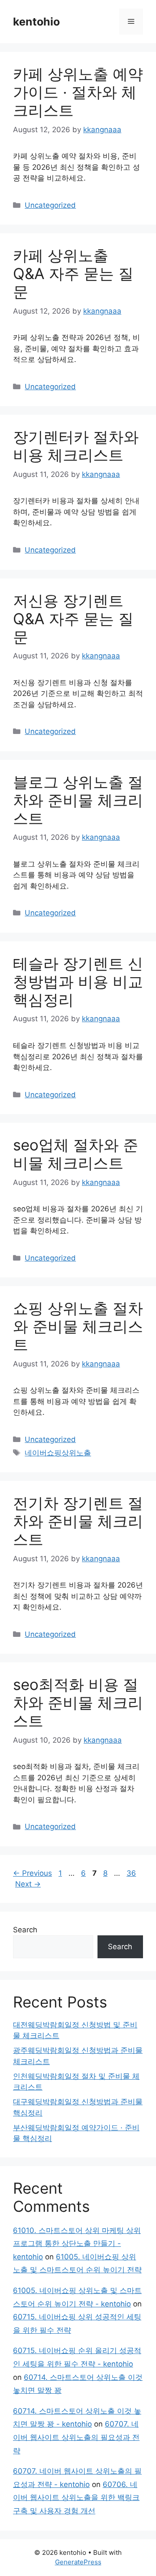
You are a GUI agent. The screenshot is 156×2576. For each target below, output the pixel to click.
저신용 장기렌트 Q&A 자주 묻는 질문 (73, 619)
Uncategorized (50, 205)
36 (132, 1873)
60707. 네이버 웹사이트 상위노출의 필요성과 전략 (76, 2437)
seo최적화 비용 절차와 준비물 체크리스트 (78, 1703)
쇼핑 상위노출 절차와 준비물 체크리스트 (78, 1326)
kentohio (36, 22)
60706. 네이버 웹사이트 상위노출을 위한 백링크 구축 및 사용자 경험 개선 (76, 2498)
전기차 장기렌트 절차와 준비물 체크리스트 (78, 1521)
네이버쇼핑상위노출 (58, 1453)
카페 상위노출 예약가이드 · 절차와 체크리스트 (78, 92)
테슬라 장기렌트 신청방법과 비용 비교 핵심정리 (78, 981)
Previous (32, 1873)
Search (25, 1930)
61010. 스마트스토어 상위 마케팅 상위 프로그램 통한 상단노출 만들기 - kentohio (77, 2244)
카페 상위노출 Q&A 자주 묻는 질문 (73, 273)
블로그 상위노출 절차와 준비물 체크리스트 (78, 800)
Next (28, 1884)
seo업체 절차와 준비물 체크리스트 (76, 1154)
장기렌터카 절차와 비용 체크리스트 (76, 446)
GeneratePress (78, 2562)
